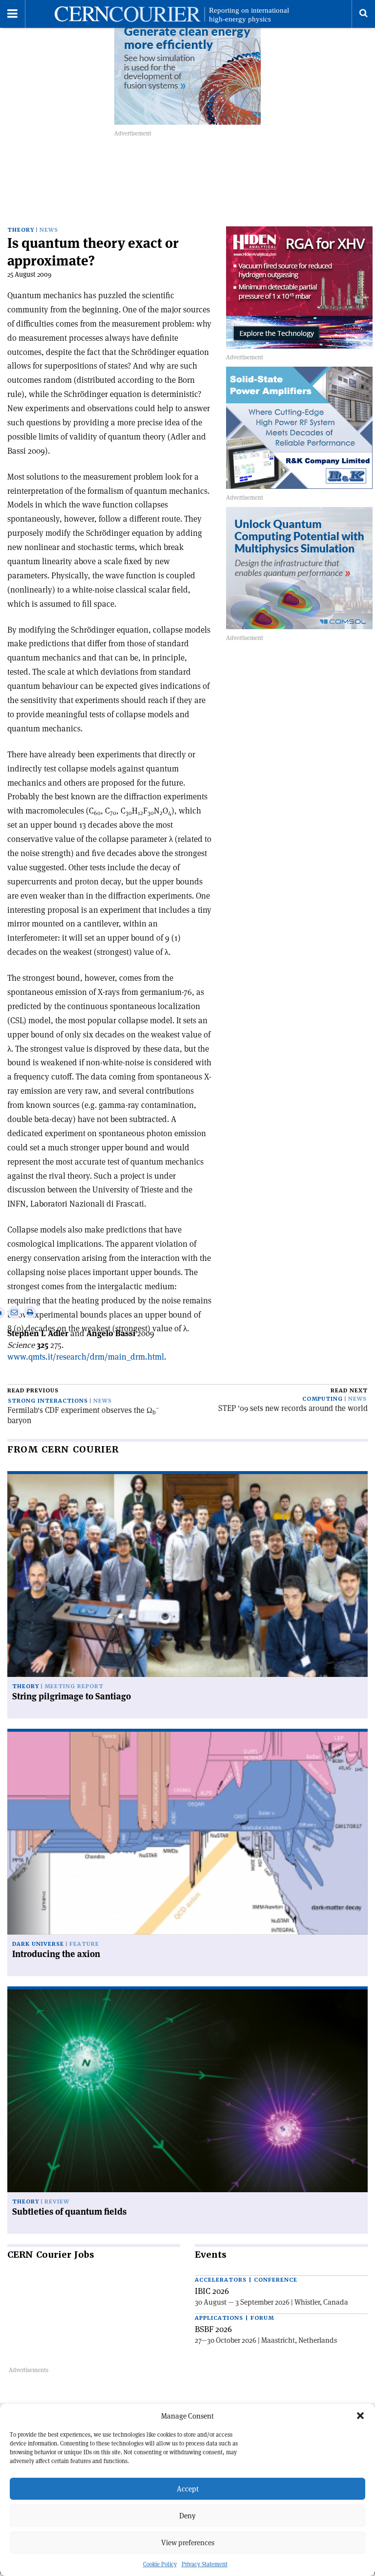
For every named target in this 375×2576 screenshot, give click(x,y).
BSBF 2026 (213, 2329)
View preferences (188, 2543)
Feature (84, 1944)
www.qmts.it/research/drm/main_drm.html (86, 1357)
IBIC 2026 (212, 2291)
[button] (360, 2416)
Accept (188, 2489)
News (49, 230)
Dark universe (38, 1944)
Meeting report (74, 1686)
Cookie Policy (160, 2564)
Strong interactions (48, 1401)
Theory (21, 230)
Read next (349, 1391)
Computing (323, 1399)
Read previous (33, 1391)
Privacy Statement (205, 2564)
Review (57, 2202)
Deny (187, 2516)
